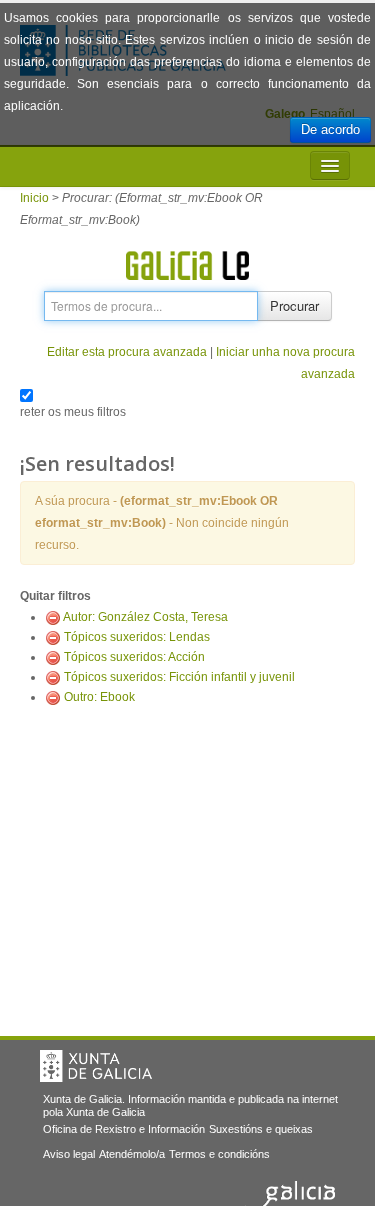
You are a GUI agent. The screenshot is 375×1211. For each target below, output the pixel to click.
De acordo (330, 129)
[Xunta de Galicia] (96, 1066)
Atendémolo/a (132, 1154)
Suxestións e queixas (261, 1129)
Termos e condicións (219, 1154)
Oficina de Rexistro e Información (124, 1129)
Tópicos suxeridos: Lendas (137, 637)
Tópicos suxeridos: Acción (134, 657)
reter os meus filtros (73, 412)
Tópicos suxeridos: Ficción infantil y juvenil (179, 677)
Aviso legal (69, 1154)
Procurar (294, 305)
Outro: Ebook (99, 697)
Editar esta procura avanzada (127, 352)
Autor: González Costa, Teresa (145, 617)
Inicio (34, 198)
